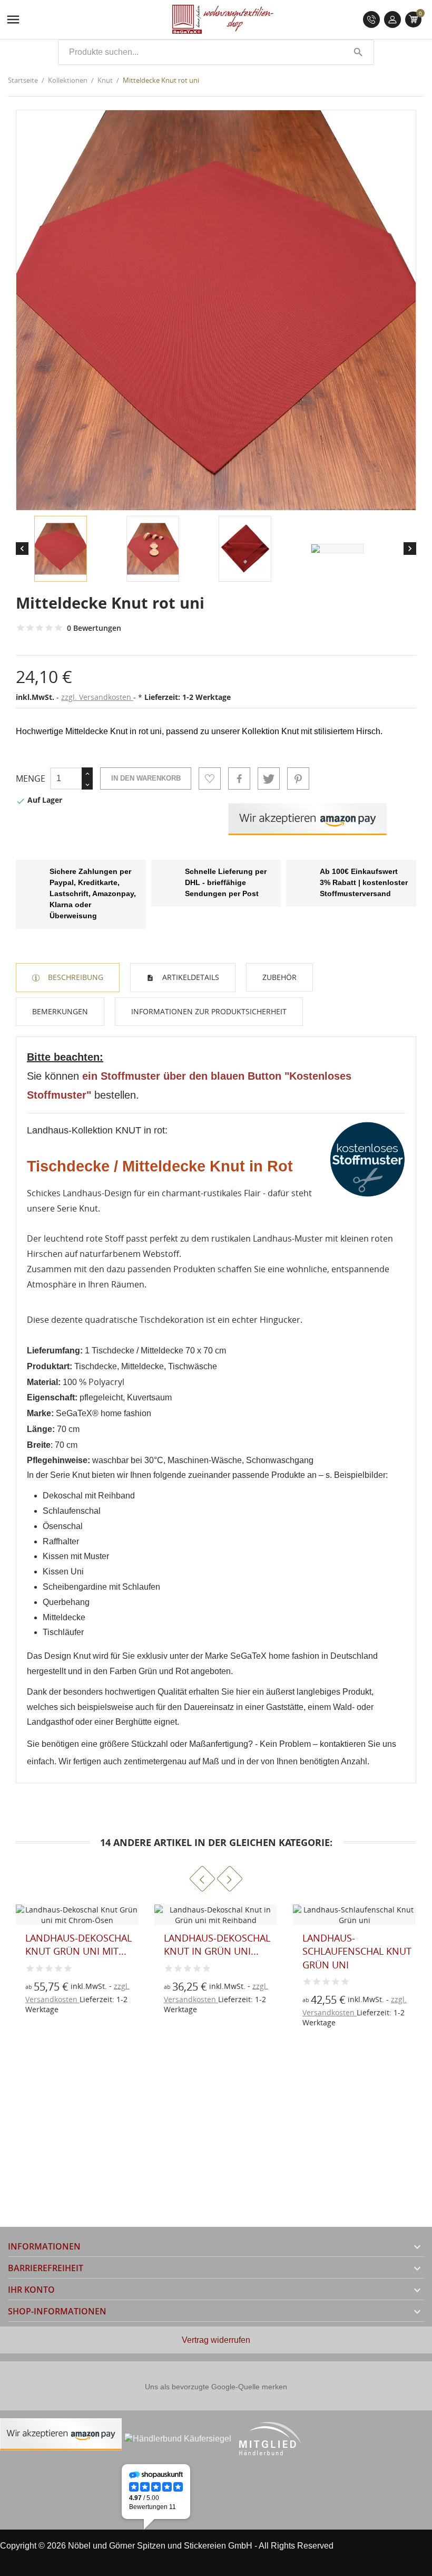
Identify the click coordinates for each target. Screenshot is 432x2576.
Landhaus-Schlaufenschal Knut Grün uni (218, 1951)
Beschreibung (75, 977)
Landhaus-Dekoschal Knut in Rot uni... (356, 1944)
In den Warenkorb (146, 778)
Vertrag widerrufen (216, 2340)
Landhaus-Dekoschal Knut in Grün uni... (78, 1944)
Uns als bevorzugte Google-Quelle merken (216, 2387)
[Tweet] (269, 778)
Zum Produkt (181, 2005)
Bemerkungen (60, 1011)
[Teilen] (239, 778)
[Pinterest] (298, 778)
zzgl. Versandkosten (97, 697)
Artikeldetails (190, 977)
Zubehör (279, 977)
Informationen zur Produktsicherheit (209, 1011)
